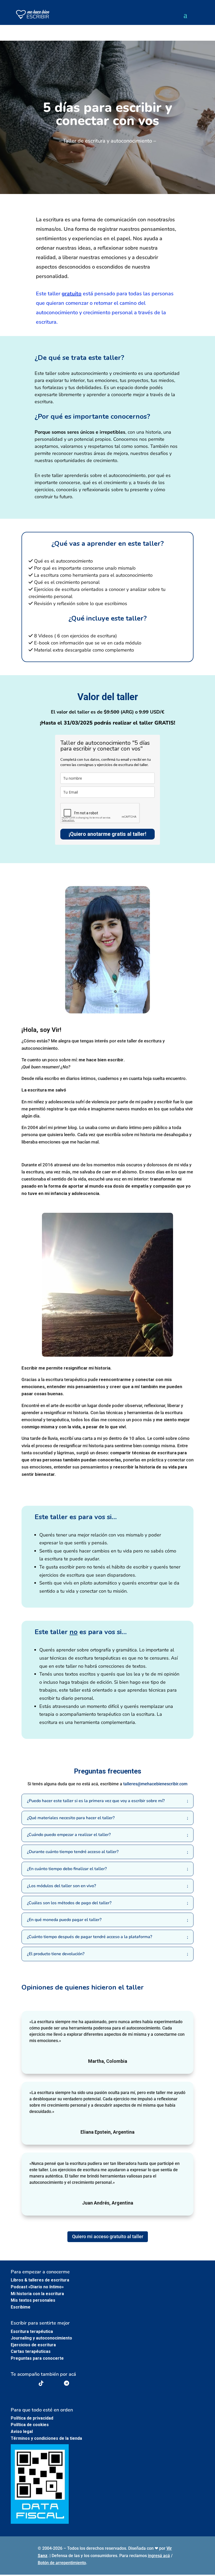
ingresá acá (159, 2556)
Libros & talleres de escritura (40, 2280)
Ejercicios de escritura (33, 2345)
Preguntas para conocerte (37, 2358)
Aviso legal (22, 2431)
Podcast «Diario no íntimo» (37, 2287)
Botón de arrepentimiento (62, 2563)
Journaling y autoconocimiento (41, 2338)
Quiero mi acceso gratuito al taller (108, 2236)
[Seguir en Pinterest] (54, 2383)
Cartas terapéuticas (31, 2351)
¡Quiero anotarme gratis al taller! (107, 834)
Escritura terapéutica (32, 2331)
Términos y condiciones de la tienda (46, 2438)
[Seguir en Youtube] (16, 2383)
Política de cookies (30, 2425)
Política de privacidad (32, 2418)
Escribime (21, 2307)
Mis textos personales (33, 2300)
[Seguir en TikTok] (41, 2383)
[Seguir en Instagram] (29, 2383)
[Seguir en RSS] (79, 2383)
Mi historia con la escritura (37, 2294)
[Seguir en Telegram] (66, 2383)
